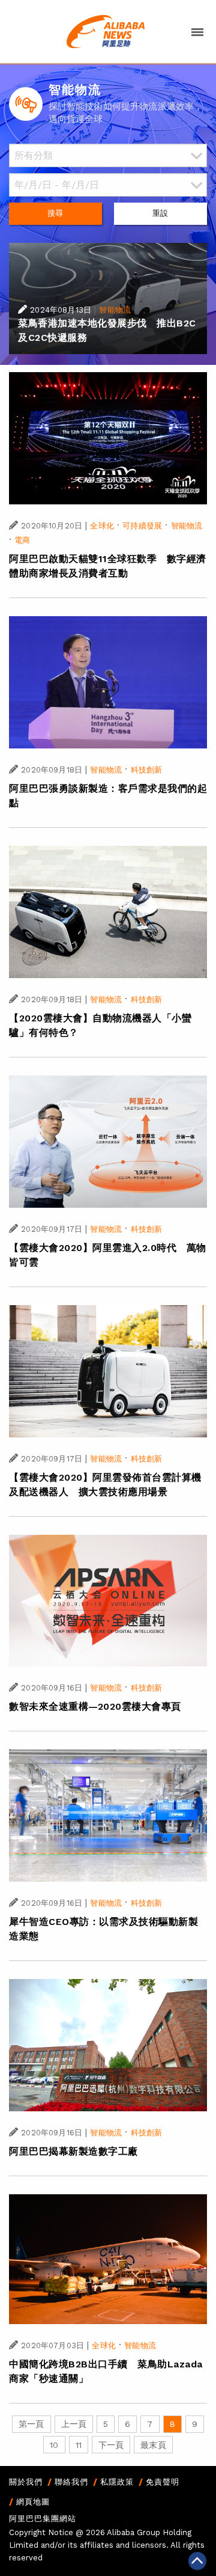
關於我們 (26, 2482)
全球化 (102, 526)
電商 (22, 540)
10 (54, 2445)
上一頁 (74, 2424)
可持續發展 (142, 526)
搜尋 (55, 213)
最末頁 (153, 2445)
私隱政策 (117, 2482)
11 (79, 2445)
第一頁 (31, 2424)
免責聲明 (163, 2482)
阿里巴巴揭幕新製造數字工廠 (73, 2151)
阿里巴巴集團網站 (43, 2519)
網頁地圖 (33, 2502)
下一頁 (111, 2445)
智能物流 (115, 310)
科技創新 (147, 770)
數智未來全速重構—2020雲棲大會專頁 (95, 1706)
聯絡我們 (71, 2482)
